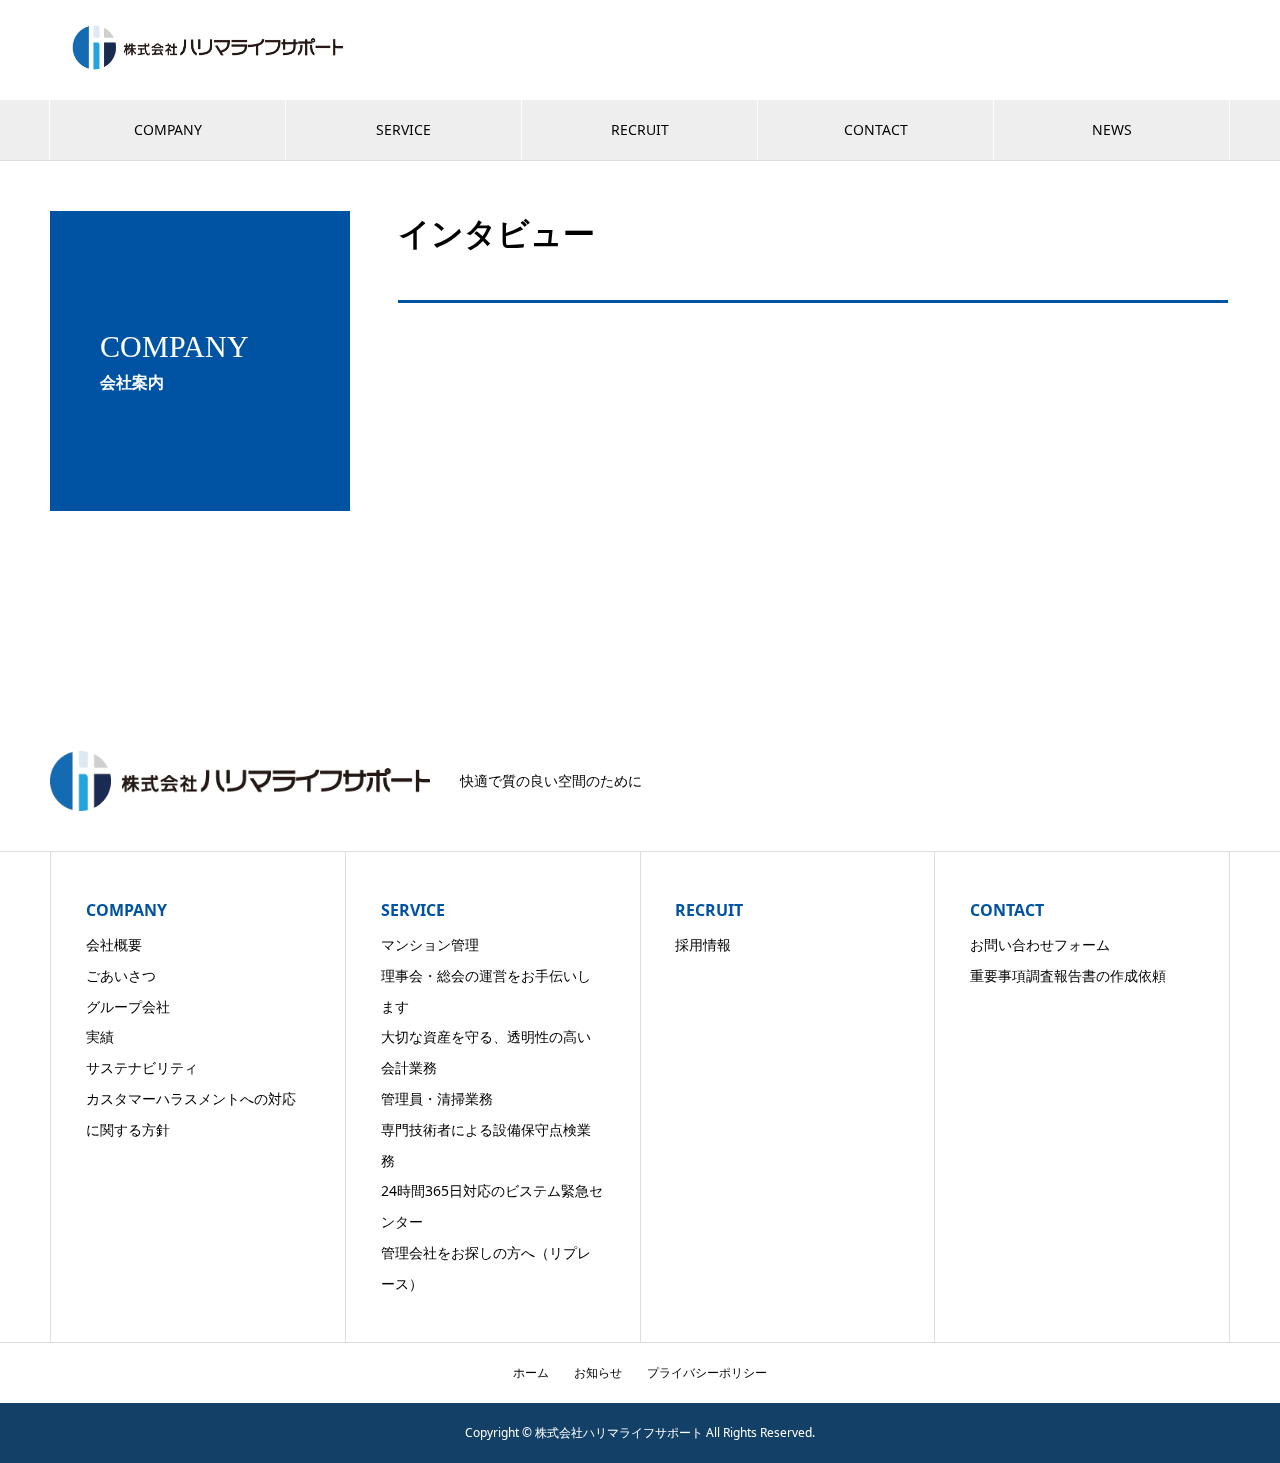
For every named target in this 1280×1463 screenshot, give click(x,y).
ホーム (531, 1372)
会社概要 (114, 944)
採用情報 (703, 944)
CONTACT (876, 129)
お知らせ (598, 1372)
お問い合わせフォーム (1040, 944)
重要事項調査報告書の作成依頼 (1068, 975)
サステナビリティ (142, 1067)
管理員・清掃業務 (437, 1098)
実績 (100, 1036)
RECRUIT (640, 129)
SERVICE (403, 129)
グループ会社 (128, 1006)
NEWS (1112, 129)
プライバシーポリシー (707, 1372)
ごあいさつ (121, 975)
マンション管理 (430, 944)
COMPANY (168, 129)
